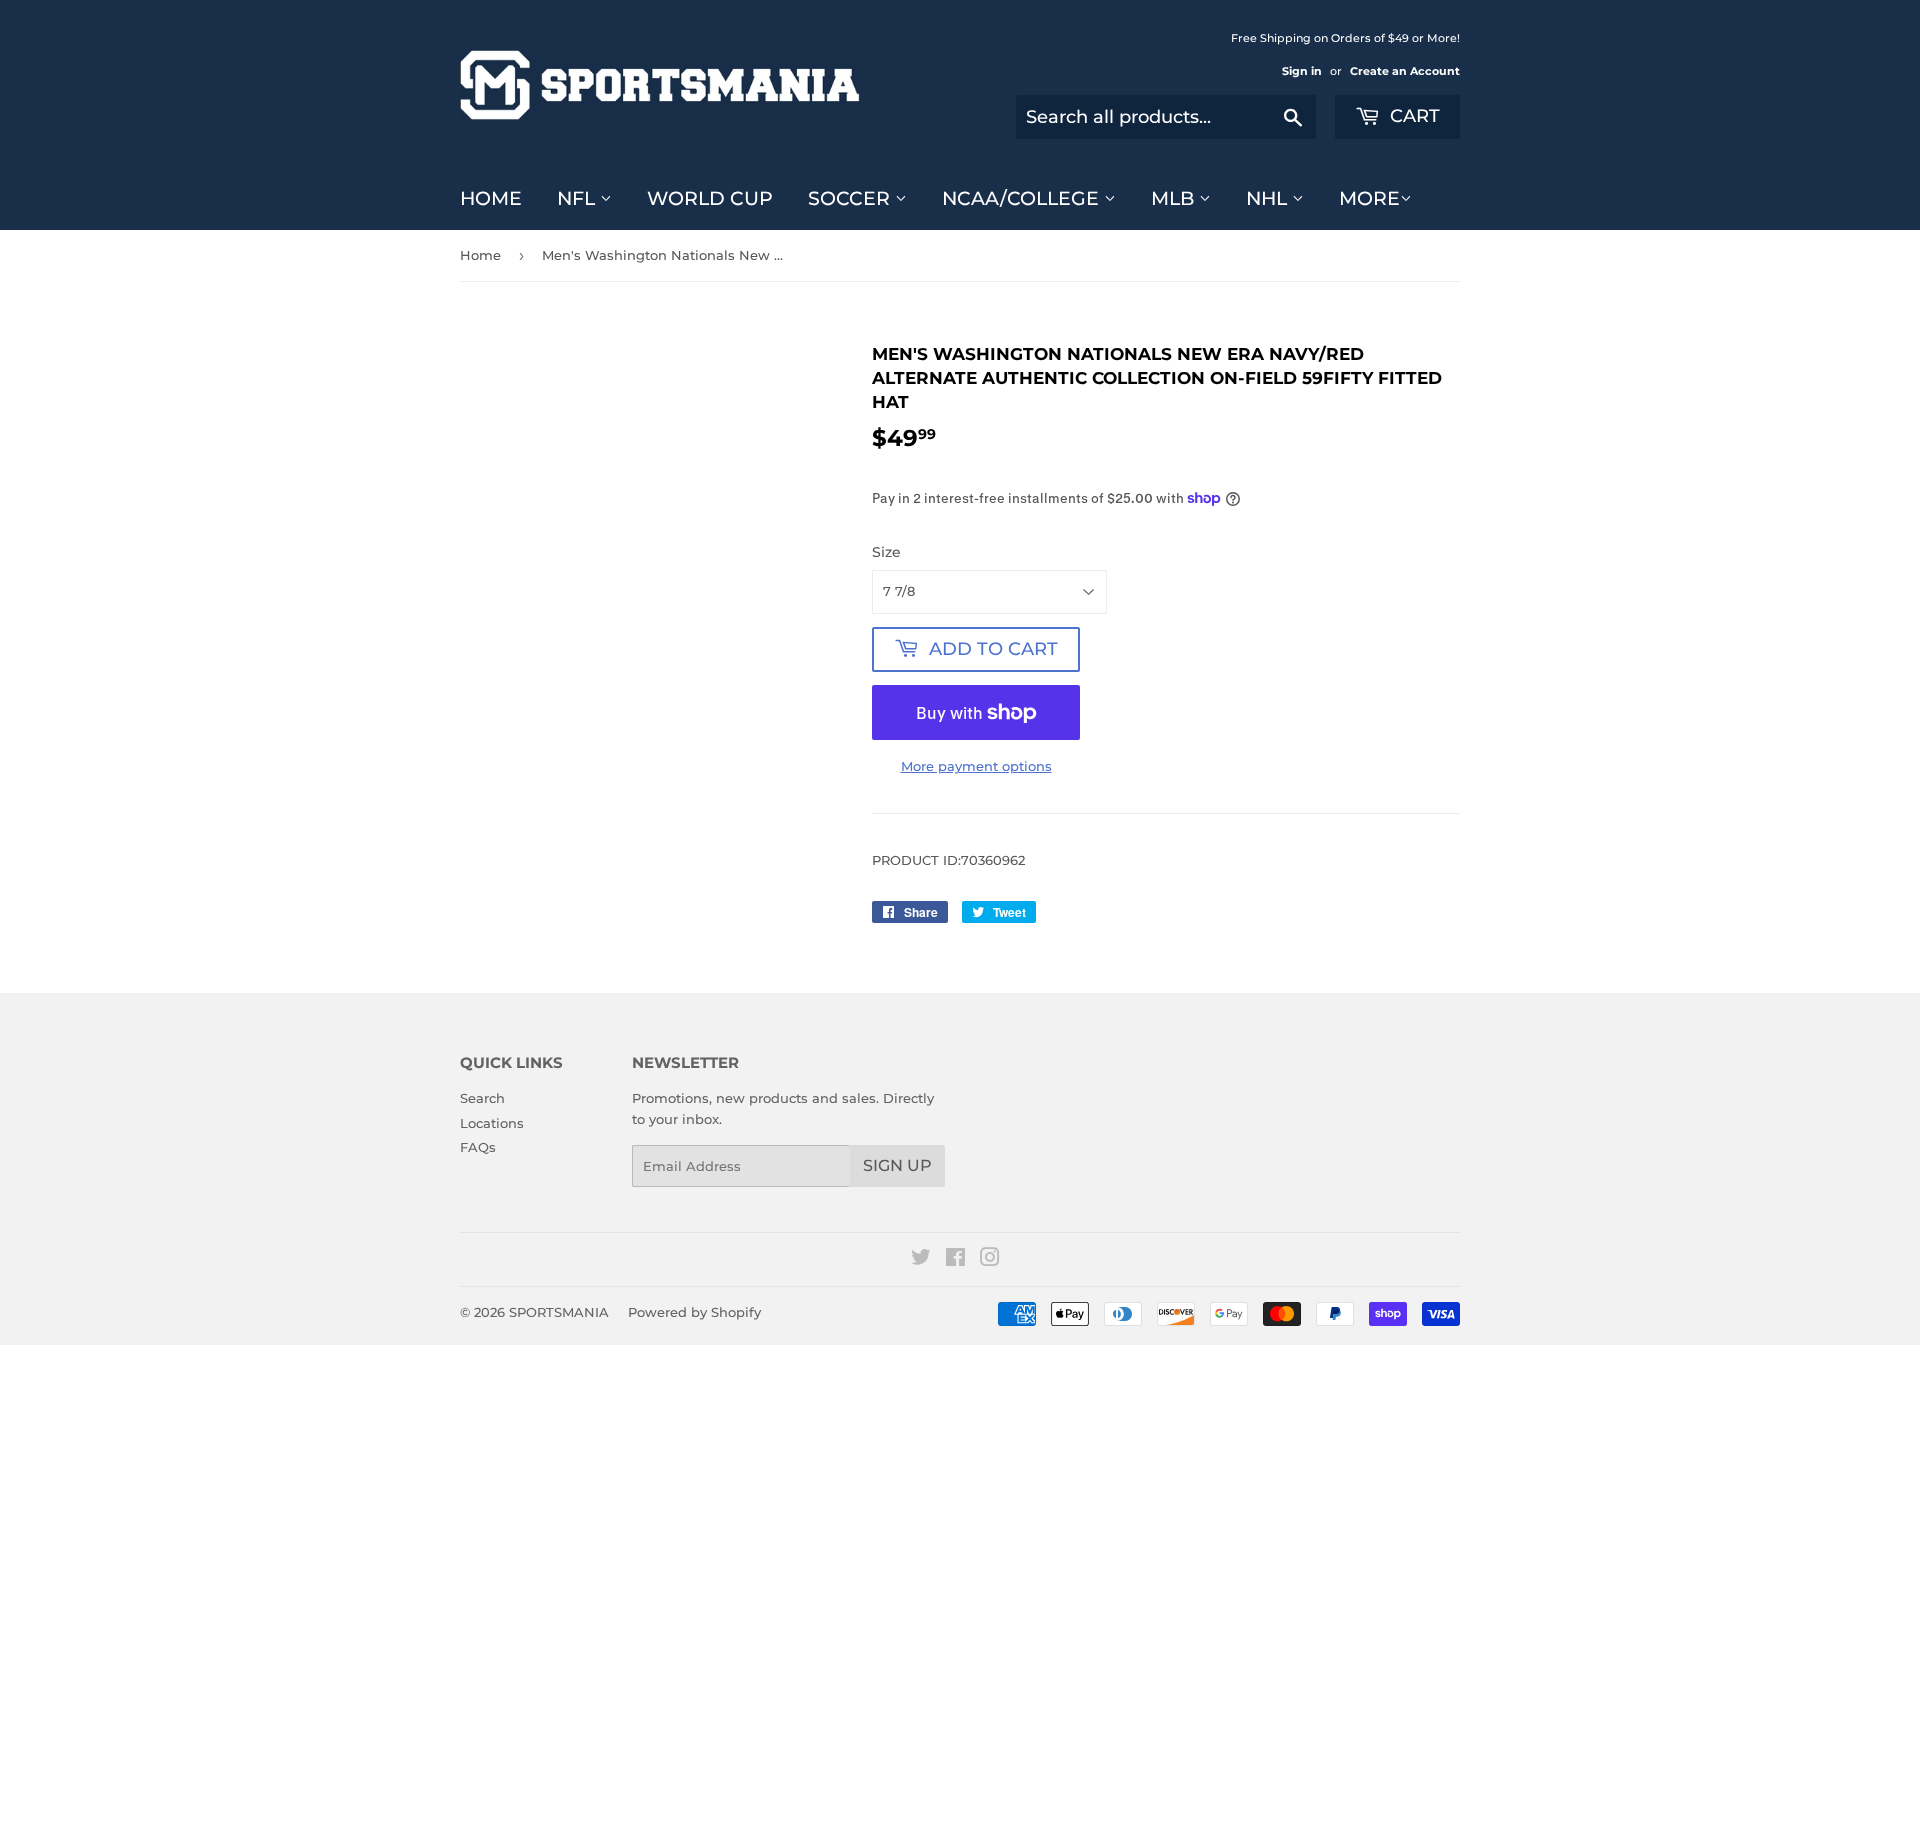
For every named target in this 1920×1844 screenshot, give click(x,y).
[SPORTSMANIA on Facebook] (955, 1260)
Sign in (1302, 71)
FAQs (478, 1147)
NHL (1269, 198)
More (1369, 198)
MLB (1175, 198)
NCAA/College (1023, 198)
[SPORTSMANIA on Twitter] (921, 1260)
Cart (1412, 116)
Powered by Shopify (694, 1312)
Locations (492, 1123)
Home (491, 198)
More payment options (976, 766)
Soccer (851, 198)
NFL (578, 198)
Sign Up (897, 1165)
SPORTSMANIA (559, 1312)
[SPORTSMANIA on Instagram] (990, 1260)
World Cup (710, 198)
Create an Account (1405, 71)
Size (886, 552)
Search (482, 1098)
